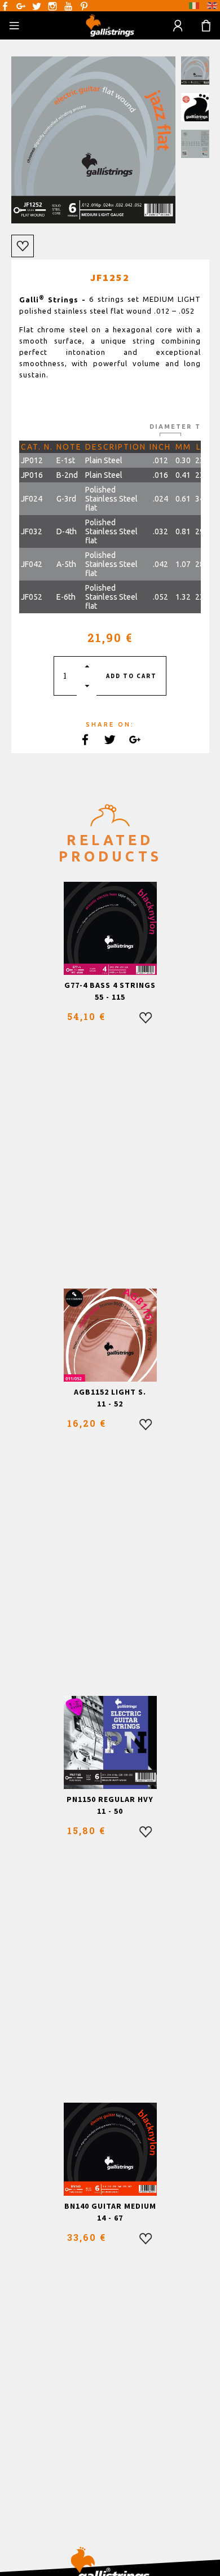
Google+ (21, 6)
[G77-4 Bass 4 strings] (110, 928)
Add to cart (131, 676)
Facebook (5, 6)
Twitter (37, 6)
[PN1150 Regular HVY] (110, 1742)
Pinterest (84, 6)
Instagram (52, 6)
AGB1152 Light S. (110, 1392)
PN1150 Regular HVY (110, 1799)
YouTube (68, 6)
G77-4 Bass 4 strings (110, 985)
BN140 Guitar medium (110, 2206)
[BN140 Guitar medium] (110, 2149)
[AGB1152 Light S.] (110, 1335)
